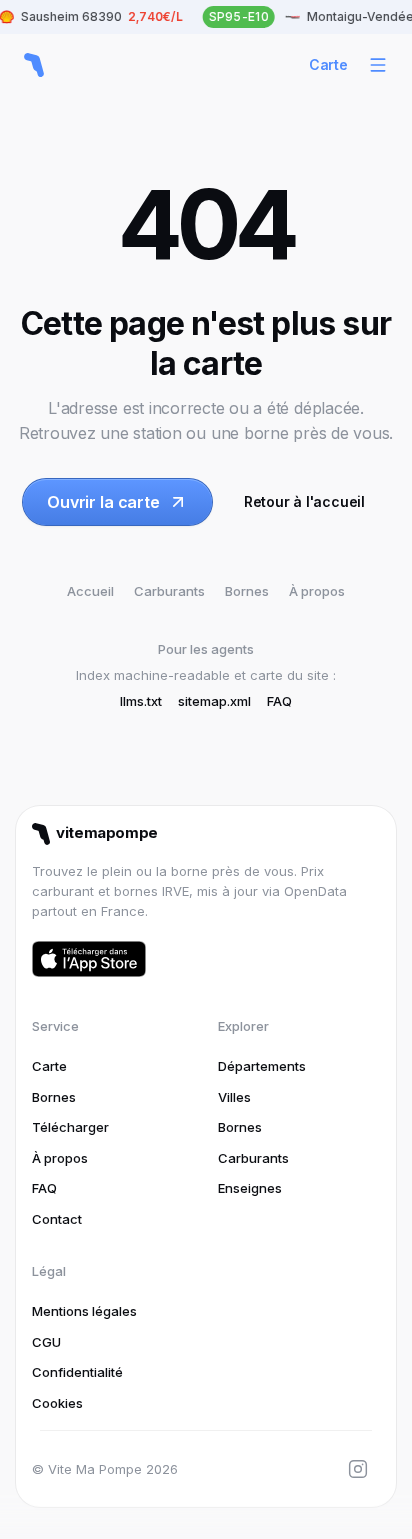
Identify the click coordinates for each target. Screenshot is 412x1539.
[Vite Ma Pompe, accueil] (34, 65)
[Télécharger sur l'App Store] (89, 959)
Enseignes (250, 1188)
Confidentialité (77, 1372)
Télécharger (70, 1127)
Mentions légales (84, 1311)
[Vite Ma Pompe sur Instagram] (358, 1469)
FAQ (279, 701)
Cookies (57, 1403)
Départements (262, 1066)
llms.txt (141, 701)
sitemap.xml (214, 701)
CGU (46, 1342)
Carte (328, 64)
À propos (317, 591)
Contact (57, 1219)
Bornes (247, 591)
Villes (234, 1097)
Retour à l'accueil (304, 501)
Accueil (90, 591)
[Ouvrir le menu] (378, 65)
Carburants (169, 591)
